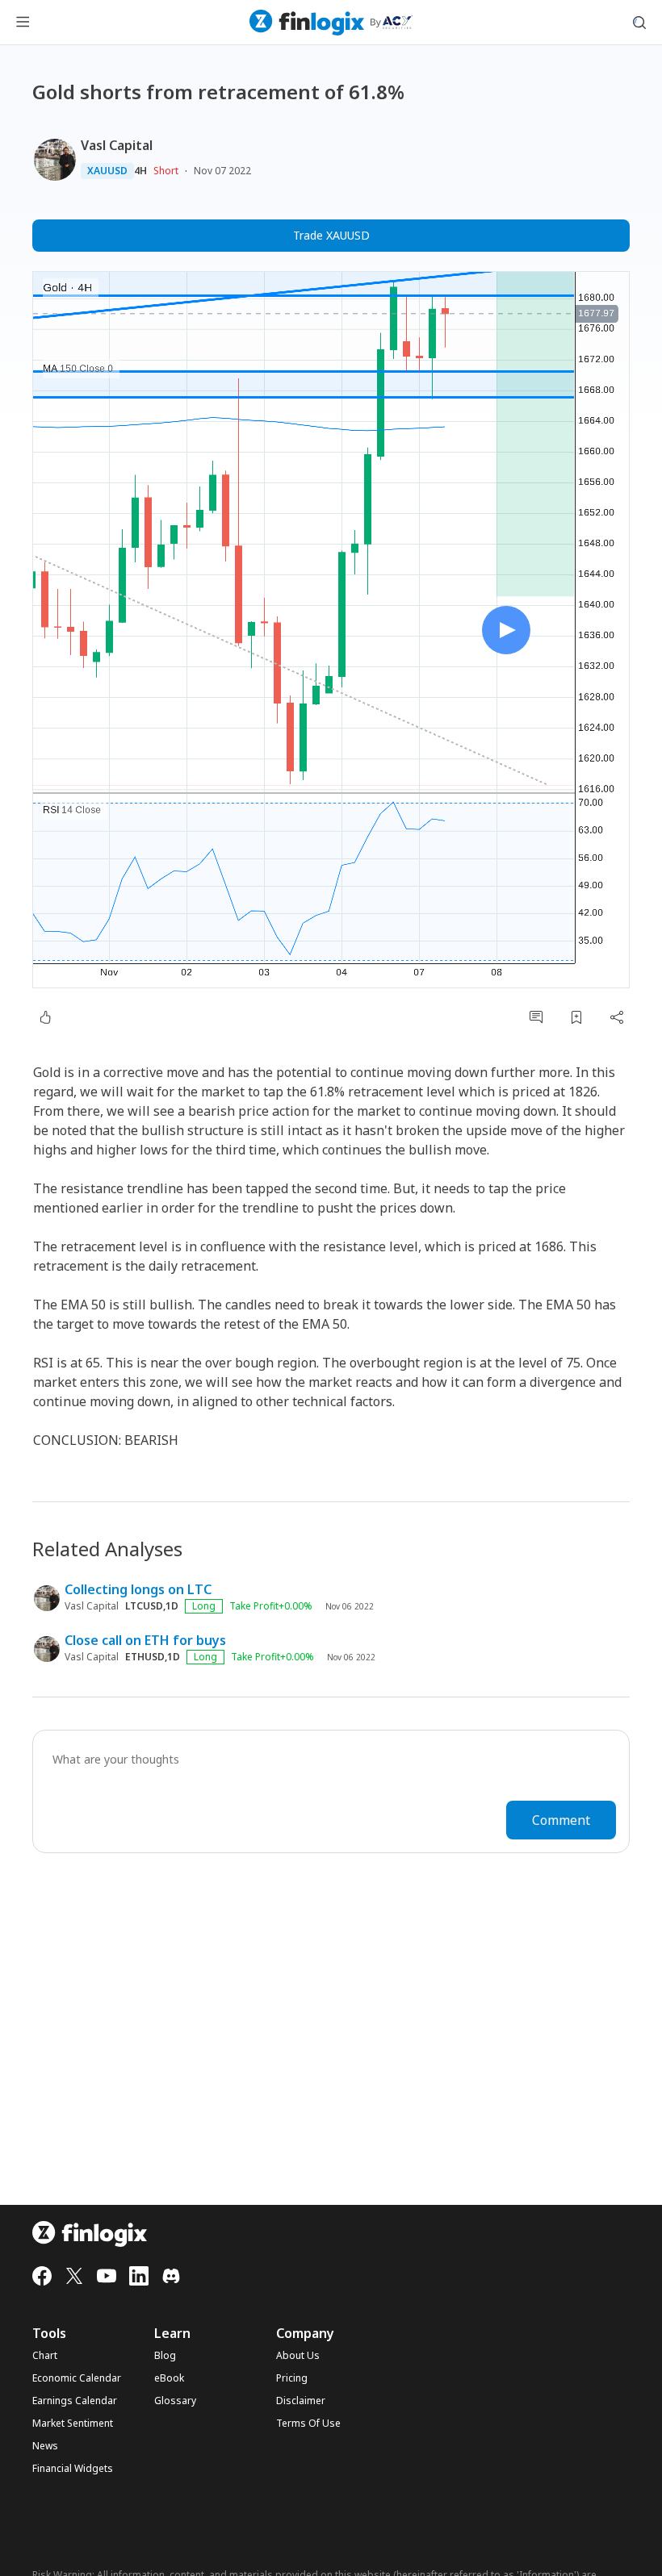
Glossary (175, 2401)
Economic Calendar (77, 2378)
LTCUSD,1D (152, 1606)
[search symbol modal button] (639, 23)
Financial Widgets (73, 2469)
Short (166, 171)
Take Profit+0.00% (271, 1606)
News (45, 2446)
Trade (331, 235)
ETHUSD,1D (153, 1657)
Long (204, 1606)
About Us (298, 2356)
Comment (561, 1820)
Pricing (292, 2378)
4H (140, 171)
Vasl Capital (117, 145)
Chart (45, 2356)
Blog (165, 2356)
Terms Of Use (308, 2424)
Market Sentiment (73, 2424)
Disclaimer (301, 2401)
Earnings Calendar (75, 2401)
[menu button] (23, 23)
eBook (169, 2378)
